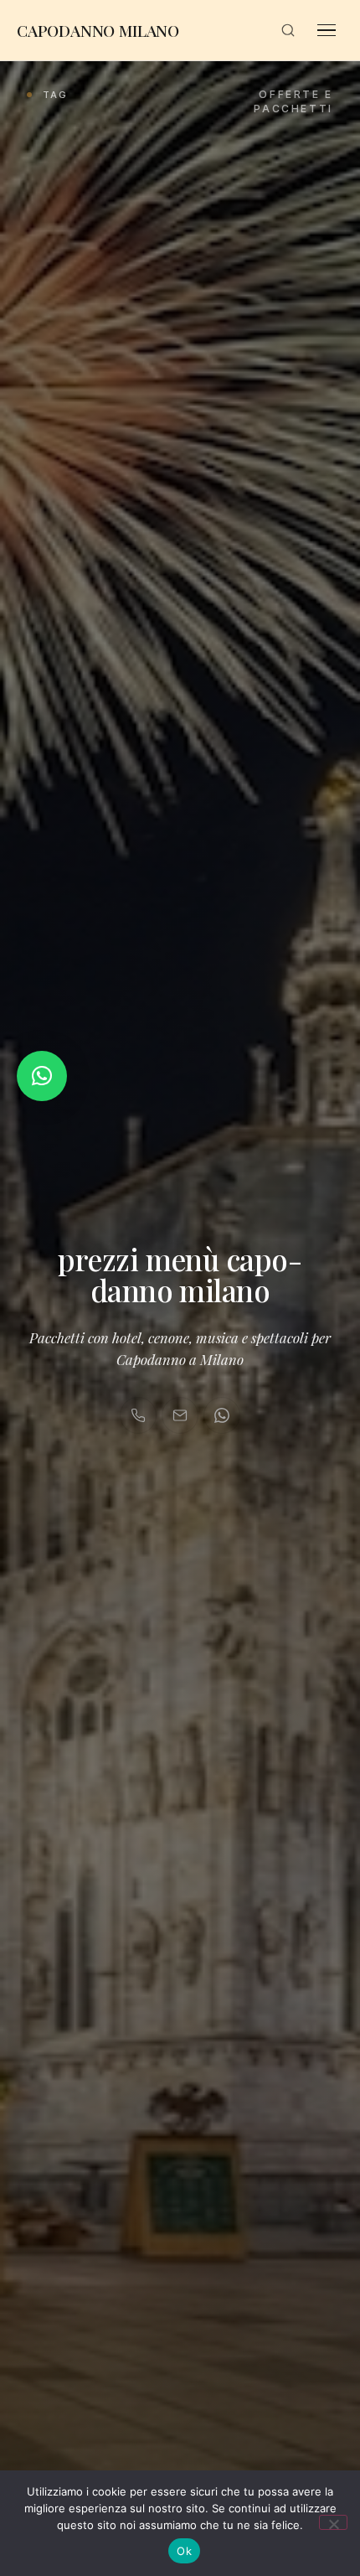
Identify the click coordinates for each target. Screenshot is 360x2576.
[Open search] (288, 30)
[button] (42, 1076)
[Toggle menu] (327, 30)
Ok (184, 2551)
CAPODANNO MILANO (98, 30)
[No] (333, 2522)
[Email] (180, 1415)
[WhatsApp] (222, 1415)
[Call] (138, 1415)
